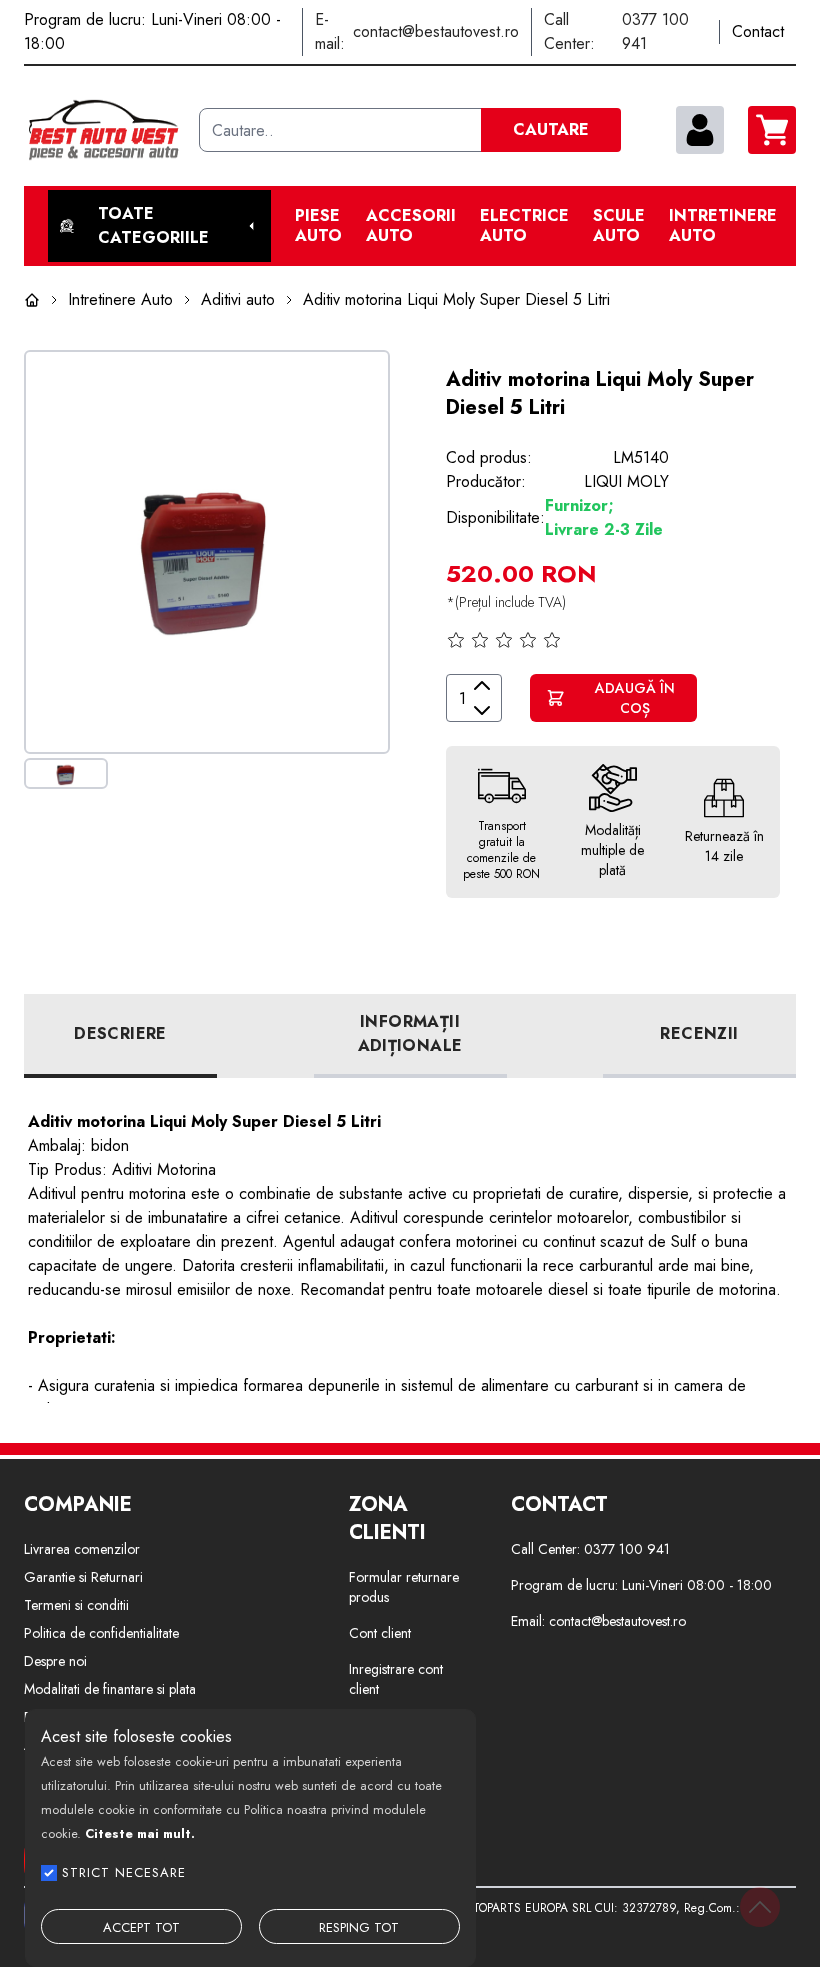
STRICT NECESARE (124, 1872)
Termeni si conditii (76, 1605)
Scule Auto (619, 226)
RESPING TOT (359, 1927)
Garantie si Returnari (83, 1577)
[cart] (772, 130)
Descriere (120, 1033)
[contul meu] (700, 130)
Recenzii (699, 1033)
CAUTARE (551, 129)
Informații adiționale (410, 1033)
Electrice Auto (524, 226)
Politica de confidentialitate (101, 1633)
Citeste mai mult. (140, 1833)
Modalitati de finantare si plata (110, 1689)
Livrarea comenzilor (82, 1549)
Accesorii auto (411, 226)
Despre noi (55, 1661)
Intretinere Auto (723, 226)
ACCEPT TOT (141, 1927)
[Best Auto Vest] (103, 130)
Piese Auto (318, 226)
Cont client (380, 1633)
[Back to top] (760, 1907)
